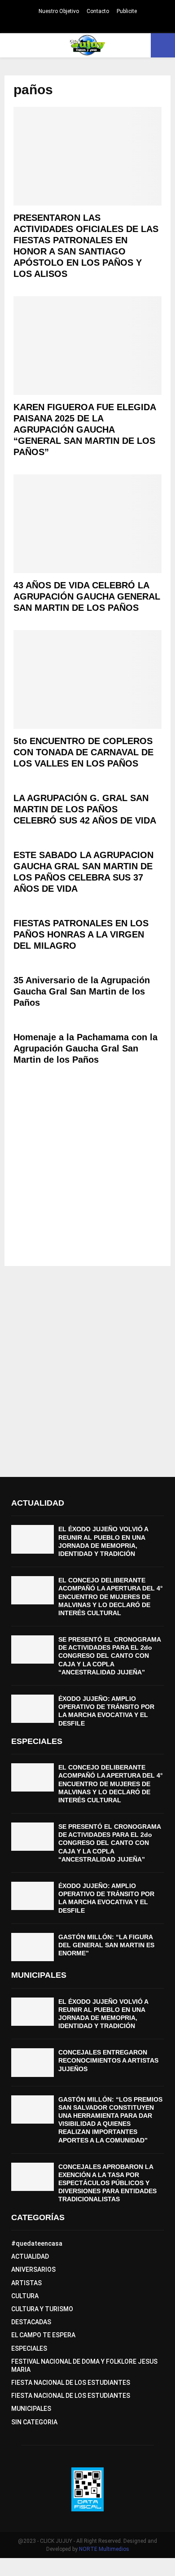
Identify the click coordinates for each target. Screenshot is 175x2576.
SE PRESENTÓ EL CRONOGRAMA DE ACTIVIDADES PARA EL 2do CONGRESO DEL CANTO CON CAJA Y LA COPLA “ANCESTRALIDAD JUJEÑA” (109, 1656)
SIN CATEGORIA (34, 2422)
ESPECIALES (29, 2348)
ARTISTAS (26, 2283)
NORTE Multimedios (104, 2549)
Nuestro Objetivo (59, 11)
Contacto (98, 11)
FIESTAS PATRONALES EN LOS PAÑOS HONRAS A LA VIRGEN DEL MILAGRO (81, 934)
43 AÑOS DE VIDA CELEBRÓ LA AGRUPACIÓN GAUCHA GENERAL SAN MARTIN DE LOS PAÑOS (87, 596)
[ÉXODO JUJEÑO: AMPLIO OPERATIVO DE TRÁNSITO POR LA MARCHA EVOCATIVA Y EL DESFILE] (33, 1709)
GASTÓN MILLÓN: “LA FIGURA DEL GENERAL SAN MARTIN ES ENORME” (106, 1945)
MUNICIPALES (31, 2409)
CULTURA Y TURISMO (42, 2309)
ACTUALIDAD (30, 2256)
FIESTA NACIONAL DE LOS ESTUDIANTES (71, 2383)
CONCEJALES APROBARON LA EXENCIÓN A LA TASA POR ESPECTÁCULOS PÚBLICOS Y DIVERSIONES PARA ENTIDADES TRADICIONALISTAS (107, 2183)
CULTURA (25, 2296)
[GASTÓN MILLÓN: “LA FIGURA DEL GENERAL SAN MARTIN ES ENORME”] (33, 1947)
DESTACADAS (31, 2322)
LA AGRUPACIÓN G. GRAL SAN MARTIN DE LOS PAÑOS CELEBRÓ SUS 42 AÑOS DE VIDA (85, 809)
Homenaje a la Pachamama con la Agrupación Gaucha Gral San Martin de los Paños (85, 1048)
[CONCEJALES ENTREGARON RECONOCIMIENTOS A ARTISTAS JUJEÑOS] (33, 2062)
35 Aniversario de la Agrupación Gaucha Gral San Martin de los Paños (82, 991)
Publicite (127, 11)
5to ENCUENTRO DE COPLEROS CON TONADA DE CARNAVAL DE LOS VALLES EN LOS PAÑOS (83, 752)
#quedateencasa (37, 2243)
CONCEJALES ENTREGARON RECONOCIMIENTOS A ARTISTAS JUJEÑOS (108, 2060)
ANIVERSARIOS (33, 2269)
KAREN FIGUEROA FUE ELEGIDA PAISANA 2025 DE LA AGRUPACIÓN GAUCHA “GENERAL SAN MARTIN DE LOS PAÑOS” (85, 429)
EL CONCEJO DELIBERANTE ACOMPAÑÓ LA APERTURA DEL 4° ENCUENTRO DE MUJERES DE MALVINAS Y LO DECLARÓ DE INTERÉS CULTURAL (111, 1597)
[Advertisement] (87, 1170)
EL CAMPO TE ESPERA (43, 2335)
